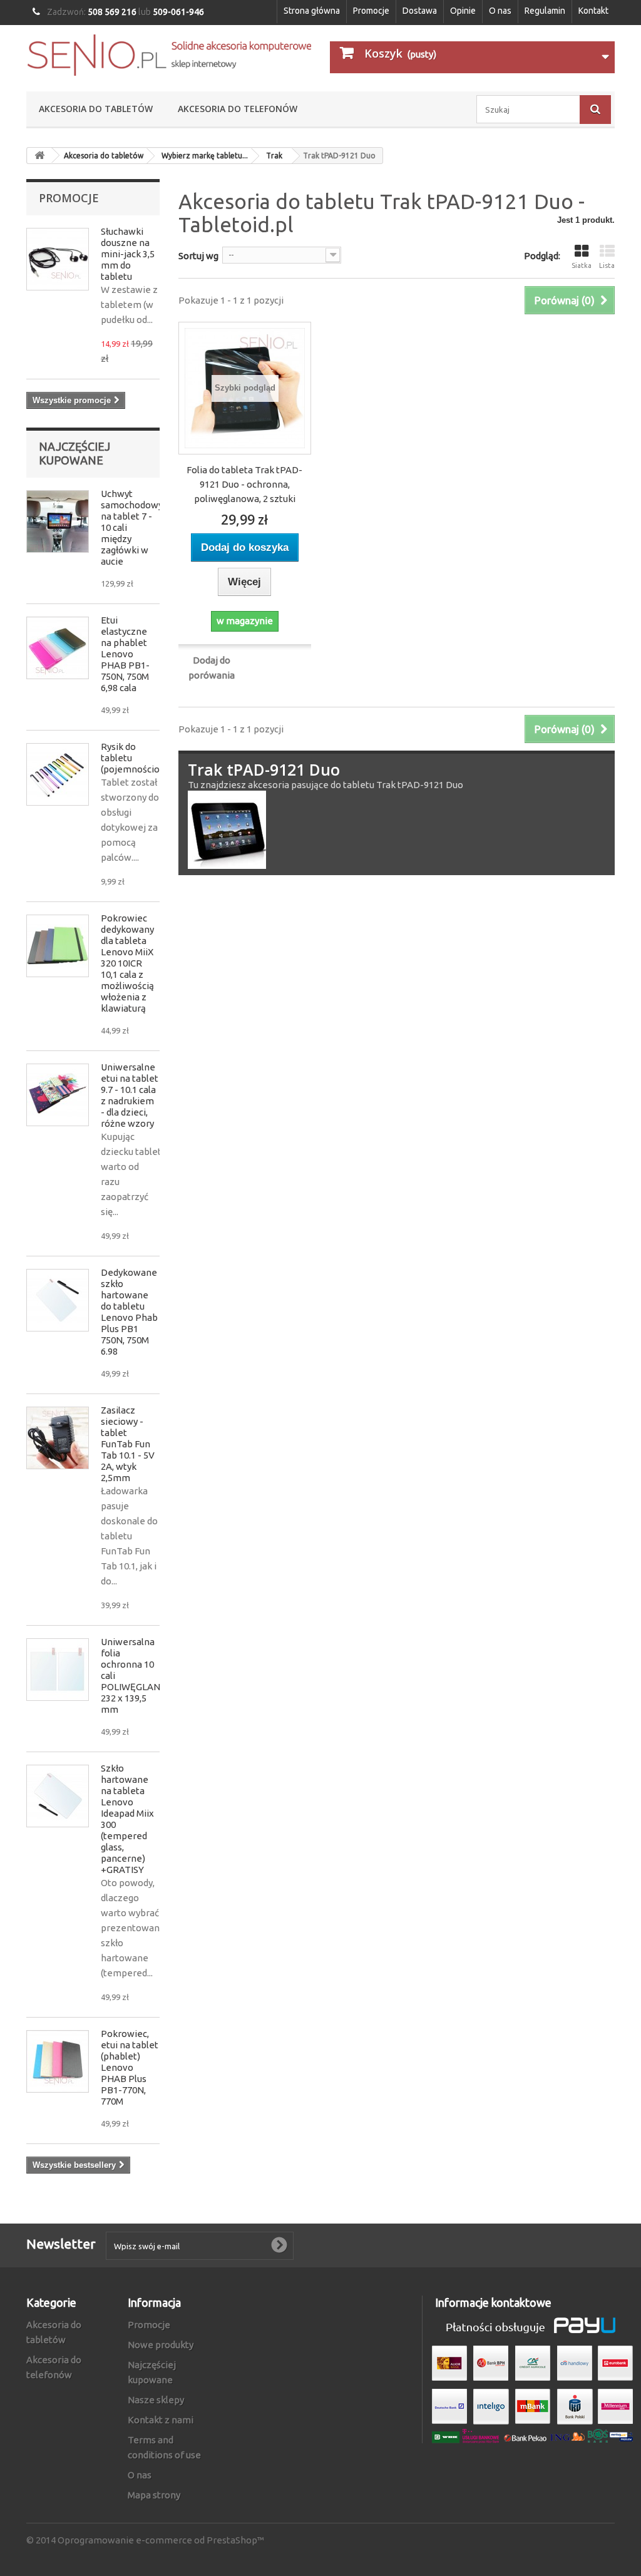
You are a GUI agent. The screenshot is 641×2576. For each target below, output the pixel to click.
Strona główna (312, 11)
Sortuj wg (198, 256)
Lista (607, 265)
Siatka (582, 265)
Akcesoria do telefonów (238, 109)
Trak (274, 156)
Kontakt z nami (161, 2420)
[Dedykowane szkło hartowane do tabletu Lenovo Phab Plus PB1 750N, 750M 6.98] (58, 1300)
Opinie (463, 11)
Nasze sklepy (156, 2400)
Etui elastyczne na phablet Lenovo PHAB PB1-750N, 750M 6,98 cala (125, 654)
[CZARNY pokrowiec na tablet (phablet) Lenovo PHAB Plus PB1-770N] (58, 2061)
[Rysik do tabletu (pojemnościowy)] (58, 774)
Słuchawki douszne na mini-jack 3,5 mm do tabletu (128, 254)
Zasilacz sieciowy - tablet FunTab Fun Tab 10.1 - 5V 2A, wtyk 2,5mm (128, 1444)
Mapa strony (154, 2495)
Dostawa (420, 11)
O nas (500, 11)
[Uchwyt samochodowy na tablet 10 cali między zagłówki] (58, 521)
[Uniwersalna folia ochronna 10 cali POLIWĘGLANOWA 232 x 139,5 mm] (58, 1670)
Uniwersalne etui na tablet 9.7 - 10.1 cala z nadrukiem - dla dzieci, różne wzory (130, 1095)
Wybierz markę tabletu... (205, 156)
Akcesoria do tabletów (96, 109)
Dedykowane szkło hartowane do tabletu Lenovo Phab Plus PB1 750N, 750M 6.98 (129, 1312)
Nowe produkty (161, 2345)
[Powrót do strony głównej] (39, 156)
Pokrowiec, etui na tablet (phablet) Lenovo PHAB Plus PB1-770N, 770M (130, 2067)
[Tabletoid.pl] (169, 55)
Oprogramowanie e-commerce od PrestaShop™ (161, 2540)
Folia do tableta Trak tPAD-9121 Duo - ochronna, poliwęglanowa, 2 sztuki (244, 484)
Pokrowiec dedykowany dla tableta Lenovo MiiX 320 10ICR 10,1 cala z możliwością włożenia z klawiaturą (127, 963)
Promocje (371, 11)
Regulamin (545, 11)
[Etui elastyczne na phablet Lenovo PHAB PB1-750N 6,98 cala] (58, 648)
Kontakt (593, 11)
